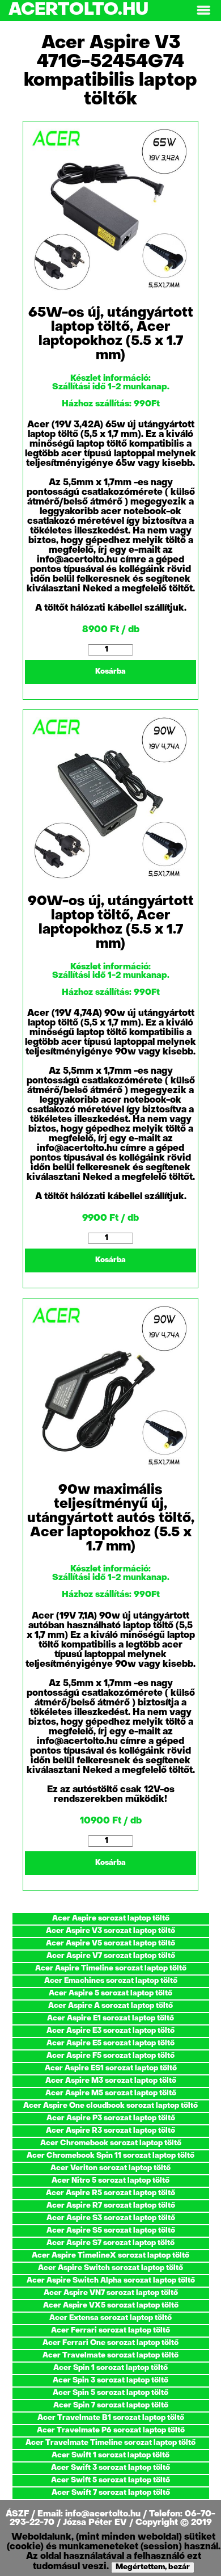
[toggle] (203, 10)
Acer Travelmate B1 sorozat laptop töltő (111, 2418)
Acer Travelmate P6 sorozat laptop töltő (111, 2430)
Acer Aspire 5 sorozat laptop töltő (110, 1993)
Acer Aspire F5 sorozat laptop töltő (110, 2056)
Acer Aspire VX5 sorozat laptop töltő (111, 2306)
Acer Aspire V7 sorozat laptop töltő (111, 1956)
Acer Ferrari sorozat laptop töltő (110, 2331)
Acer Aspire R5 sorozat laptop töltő (110, 2193)
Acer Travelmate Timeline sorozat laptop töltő (110, 2443)
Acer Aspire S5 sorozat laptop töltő (111, 2231)
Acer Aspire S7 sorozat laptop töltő (110, 2243)
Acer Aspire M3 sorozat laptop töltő (111, 2081)
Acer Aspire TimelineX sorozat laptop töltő (110, 2256)
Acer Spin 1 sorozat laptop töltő (110, 2368)
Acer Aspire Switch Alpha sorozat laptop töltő (111, 2281)
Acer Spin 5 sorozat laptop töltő (110, 2393)
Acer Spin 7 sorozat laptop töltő (111, 2405)
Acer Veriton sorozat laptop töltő (110, 2168)
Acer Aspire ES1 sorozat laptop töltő (111, 2068)
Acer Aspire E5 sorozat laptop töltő (110, 2043)
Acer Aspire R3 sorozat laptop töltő (110, 2131)
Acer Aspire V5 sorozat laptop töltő (110, 1943)
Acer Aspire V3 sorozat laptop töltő (110, 1931)
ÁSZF (18, 2514)
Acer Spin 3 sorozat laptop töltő (110, 2380)
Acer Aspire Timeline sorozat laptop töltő (111, 1968)
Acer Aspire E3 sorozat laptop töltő (110, 2031)
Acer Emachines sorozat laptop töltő (111, 1981)
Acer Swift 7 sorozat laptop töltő (111, 2493)
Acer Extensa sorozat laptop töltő (110, 2318)
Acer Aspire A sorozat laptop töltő (110, 2006)
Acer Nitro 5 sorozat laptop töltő (110, 2181)
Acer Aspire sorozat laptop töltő (111, 1919)
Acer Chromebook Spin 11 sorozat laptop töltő (110, 2156)
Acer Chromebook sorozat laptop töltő (111, 2143)
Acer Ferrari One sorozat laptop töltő (110, 2343)
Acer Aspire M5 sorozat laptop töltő (111, 2093)
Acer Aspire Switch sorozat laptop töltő (110, 2268)
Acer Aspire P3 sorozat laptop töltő (111, 2118)
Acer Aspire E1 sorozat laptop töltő (110, 2018)
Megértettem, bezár (153, 2567)
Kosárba (110, 672)
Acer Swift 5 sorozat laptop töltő (110, 2480)
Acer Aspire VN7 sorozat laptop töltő (111, 2293)
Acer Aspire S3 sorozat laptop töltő (111, 2218)
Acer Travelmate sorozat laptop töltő (110, 2356)
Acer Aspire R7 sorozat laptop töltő (111, 2206)
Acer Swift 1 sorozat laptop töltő (110, 2455)
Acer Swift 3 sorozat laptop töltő (110, 2468)
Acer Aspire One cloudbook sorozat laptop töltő (110, 2106)
